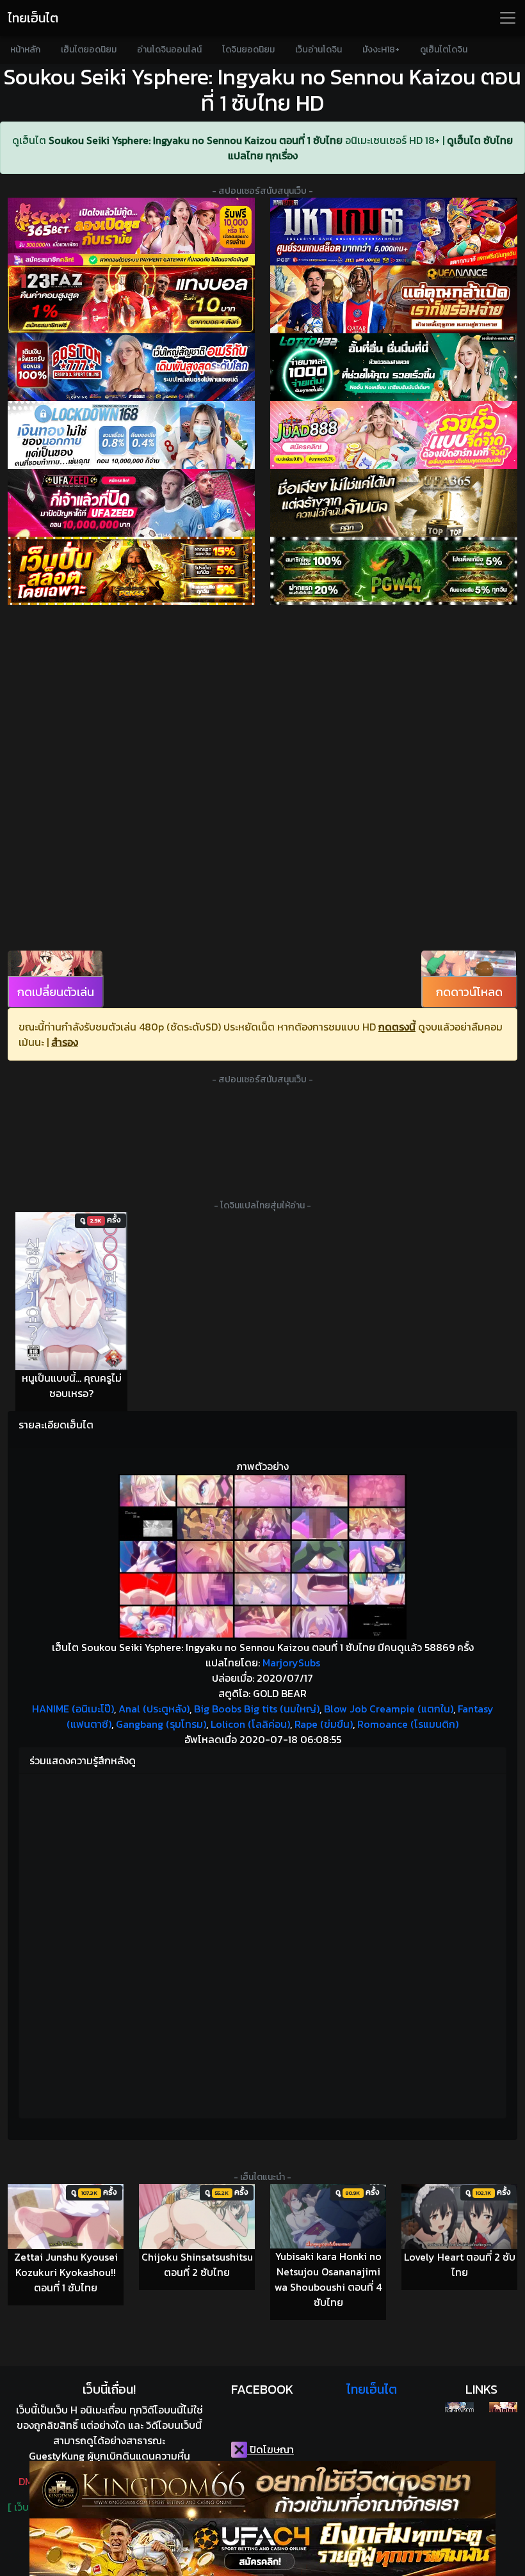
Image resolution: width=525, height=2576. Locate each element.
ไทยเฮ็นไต (33, 18)
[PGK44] (131, 571)
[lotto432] (394, 367)
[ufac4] (262, 2547)
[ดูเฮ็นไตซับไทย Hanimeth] (503, 2407)
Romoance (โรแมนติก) (408, 1724)
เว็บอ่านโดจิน (319, 50)
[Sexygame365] (131, 232)
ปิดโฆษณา (271, 2449)
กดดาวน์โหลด (469, 992)
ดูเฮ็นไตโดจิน (444, 50)
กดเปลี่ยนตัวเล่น (56, 992)
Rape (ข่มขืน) (324, 1724)
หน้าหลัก (25, 50)
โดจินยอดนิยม (248, 50)
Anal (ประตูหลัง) (154, 1709)
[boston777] (131, 367)
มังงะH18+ (381, 50)
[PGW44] (394, 571)
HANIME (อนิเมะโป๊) (73, 1709)
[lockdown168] (131, 435)
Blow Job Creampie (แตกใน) (389, 1709)
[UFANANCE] (394, 299)
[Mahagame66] (394, 232)
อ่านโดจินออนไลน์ (169, 50)
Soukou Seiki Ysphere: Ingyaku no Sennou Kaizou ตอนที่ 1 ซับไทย (196, 140)
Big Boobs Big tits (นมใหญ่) (257, 1709)
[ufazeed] (131, 503)
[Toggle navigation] (508, 18)
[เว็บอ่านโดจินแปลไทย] (459, 2407)
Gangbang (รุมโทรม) (161, 1724)
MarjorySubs (291, 1663)
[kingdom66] (262, 2490)
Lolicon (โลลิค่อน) (250, 1724)
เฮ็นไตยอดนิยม (89, 50)
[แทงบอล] (131, 299)
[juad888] (394, 435)
